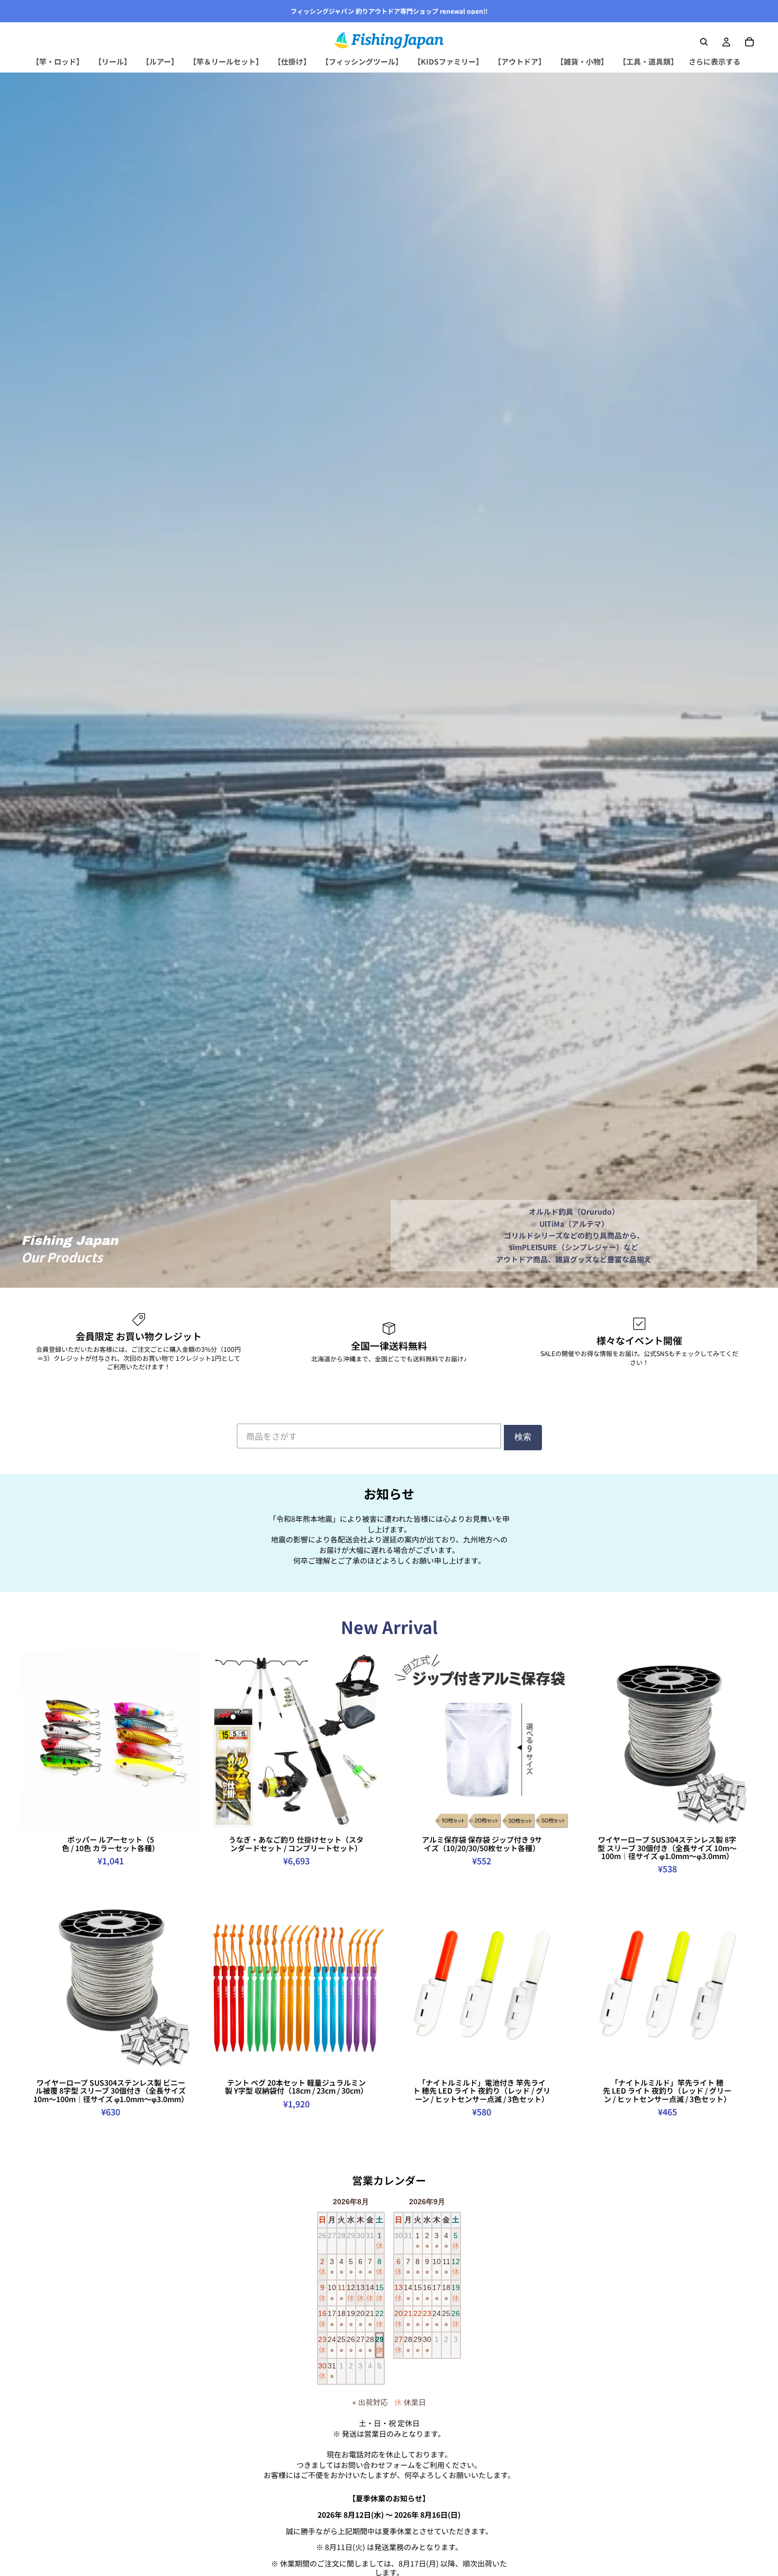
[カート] (749, 42)
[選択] (184, 1815)
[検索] (704, 42)
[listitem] (714, 62)
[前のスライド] (37, 1741)
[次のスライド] (185, 1741)
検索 (523, 1437)
